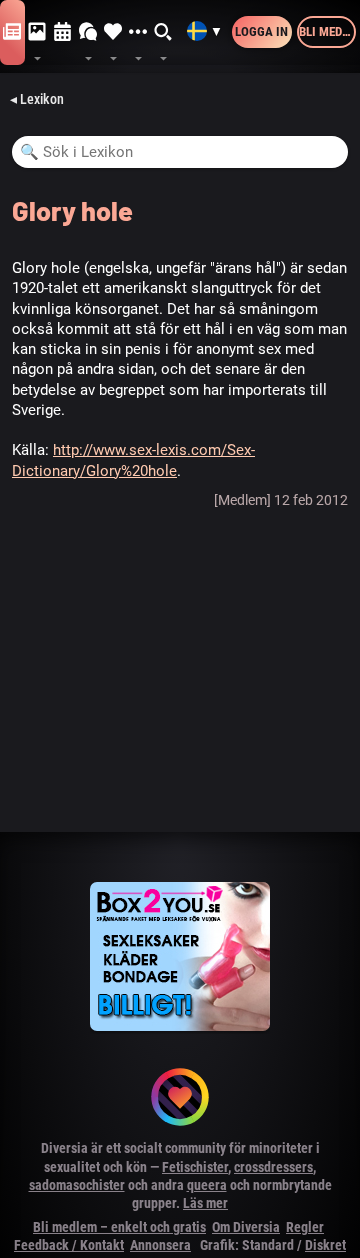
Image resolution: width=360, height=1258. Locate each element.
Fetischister (195, 1167)
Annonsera (160, 1245)
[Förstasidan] (12, 32)
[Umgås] (88, 32)
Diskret (325, 1245)
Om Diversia (246, 1227)
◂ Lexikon (37, 99)
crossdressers (273, 1167)
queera (207, 1185)
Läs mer (205, 1203)
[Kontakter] (113, 32)
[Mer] (138, 32)
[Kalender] (62, 32)
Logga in (261, 31)
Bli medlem (327, 31)
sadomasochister (77, 1185)
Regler (305, 1227)
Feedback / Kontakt (69, 1245)
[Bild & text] (37, 32)
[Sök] (163, 32)
